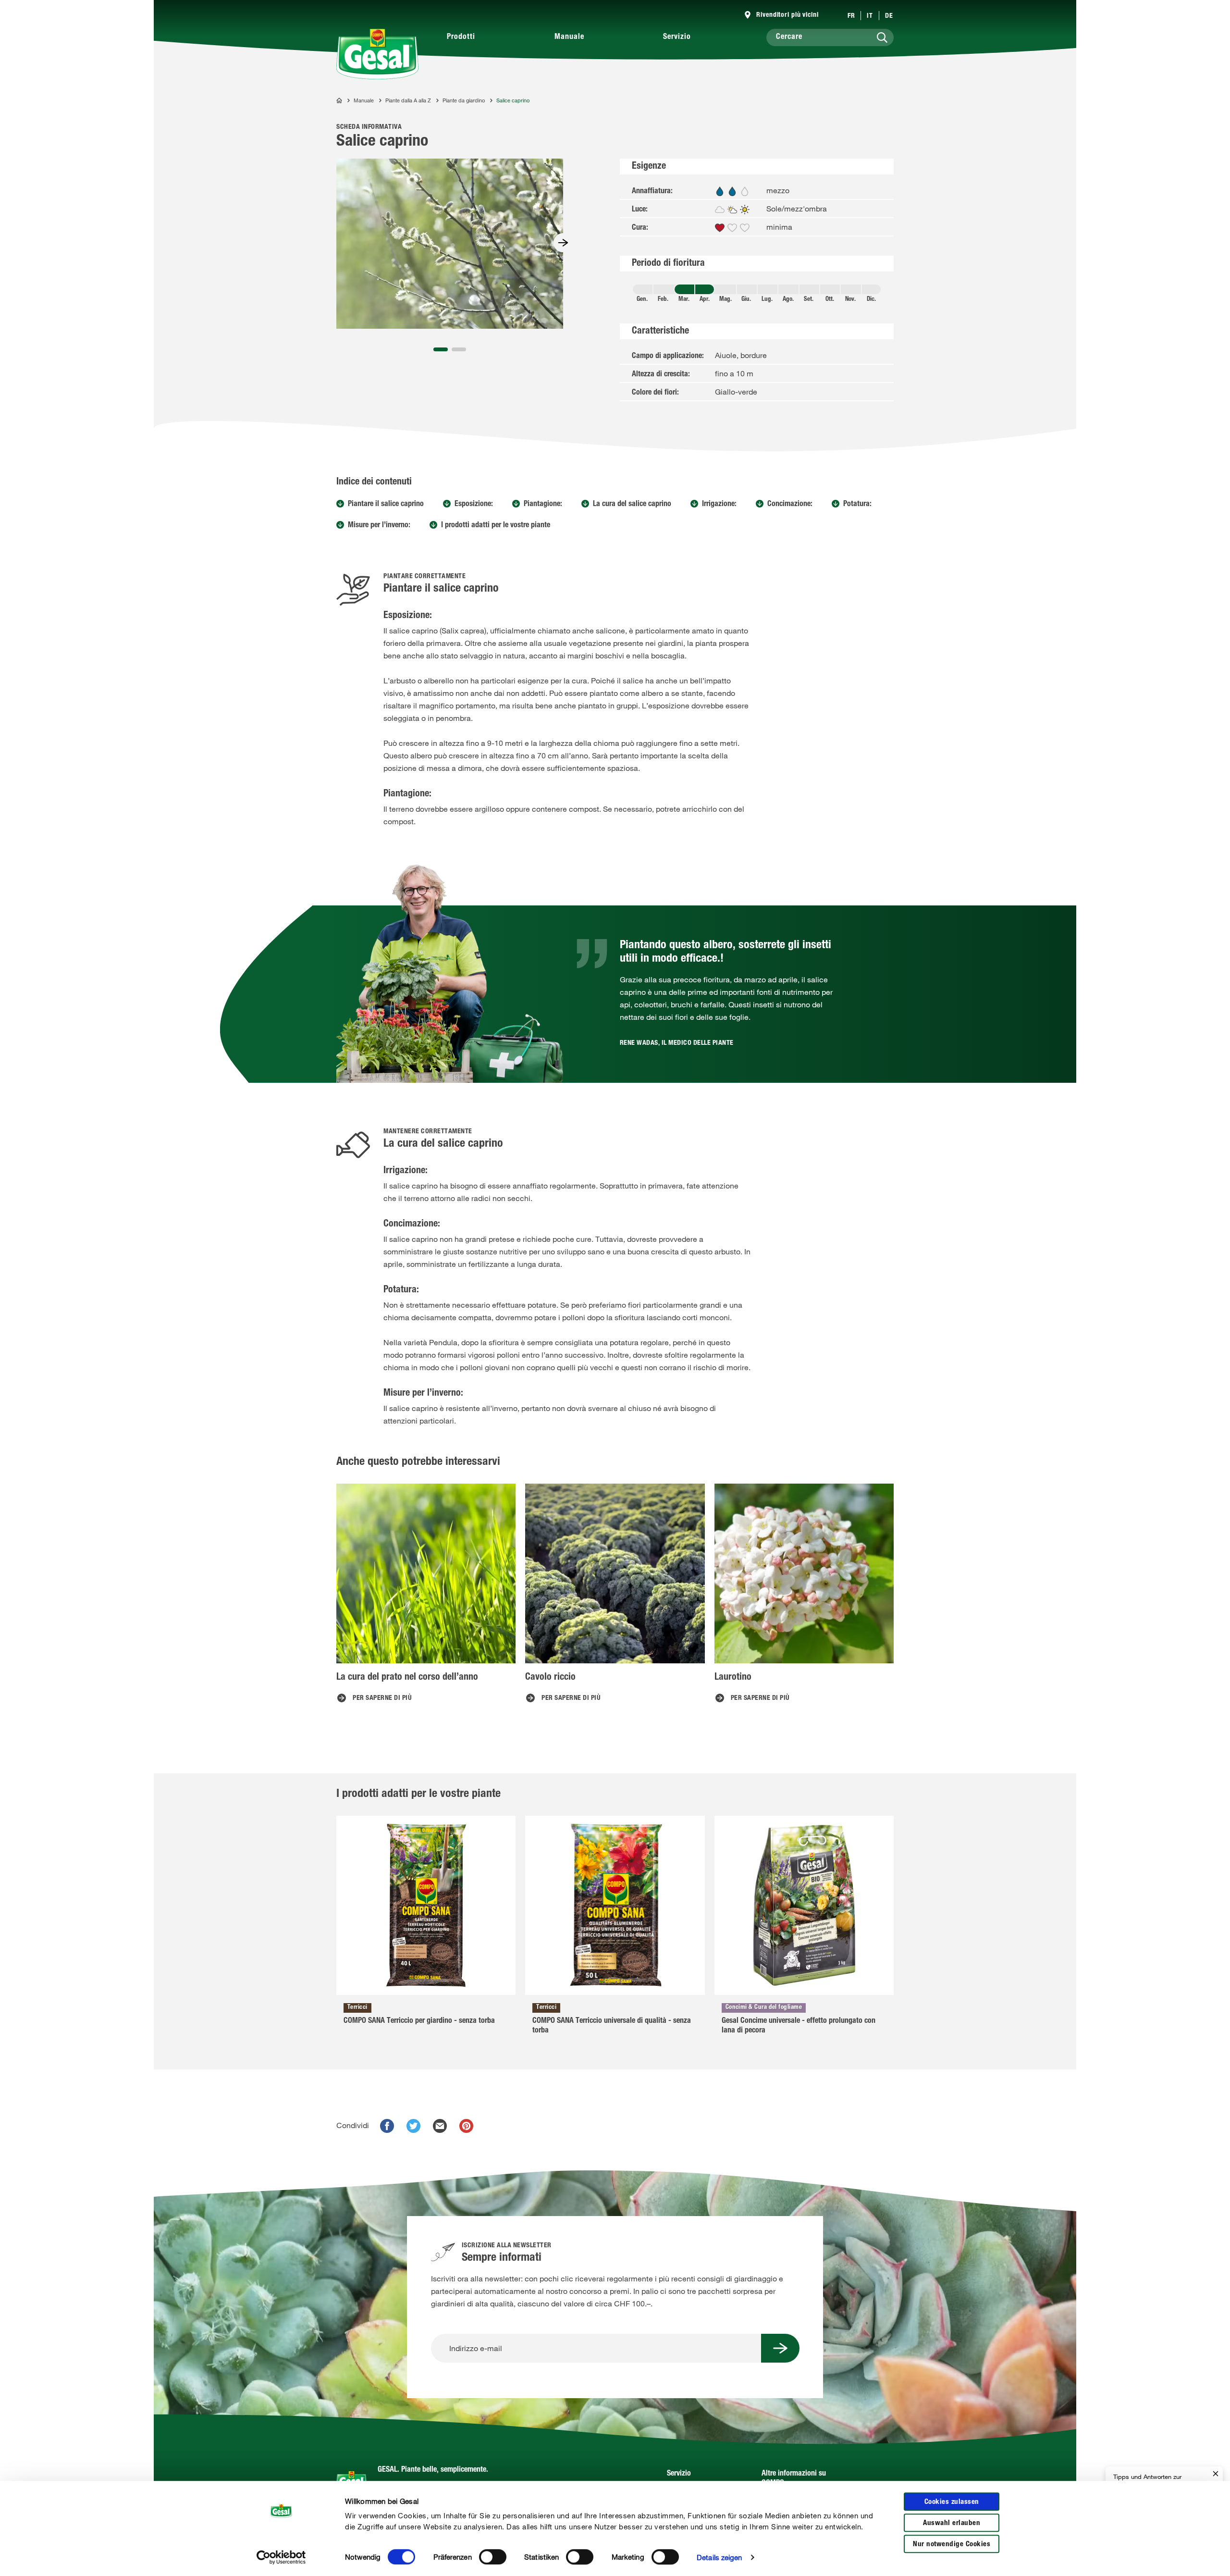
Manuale (569, 37)
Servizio (677, 37)
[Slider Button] (563, 243)
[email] (440, 2126)
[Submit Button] (780, 2348)
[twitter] (413, 2126)
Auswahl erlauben (952, 2523)
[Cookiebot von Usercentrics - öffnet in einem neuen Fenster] (281, 2557)
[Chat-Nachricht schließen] (1216, 2474)
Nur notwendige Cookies (952, 2545)
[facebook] (387, 2126)
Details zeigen (719, 2557)
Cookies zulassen (952, 2502)
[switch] (493, 2557)
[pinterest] (466, 2126)
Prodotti (461, 37)
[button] (441, 349)
